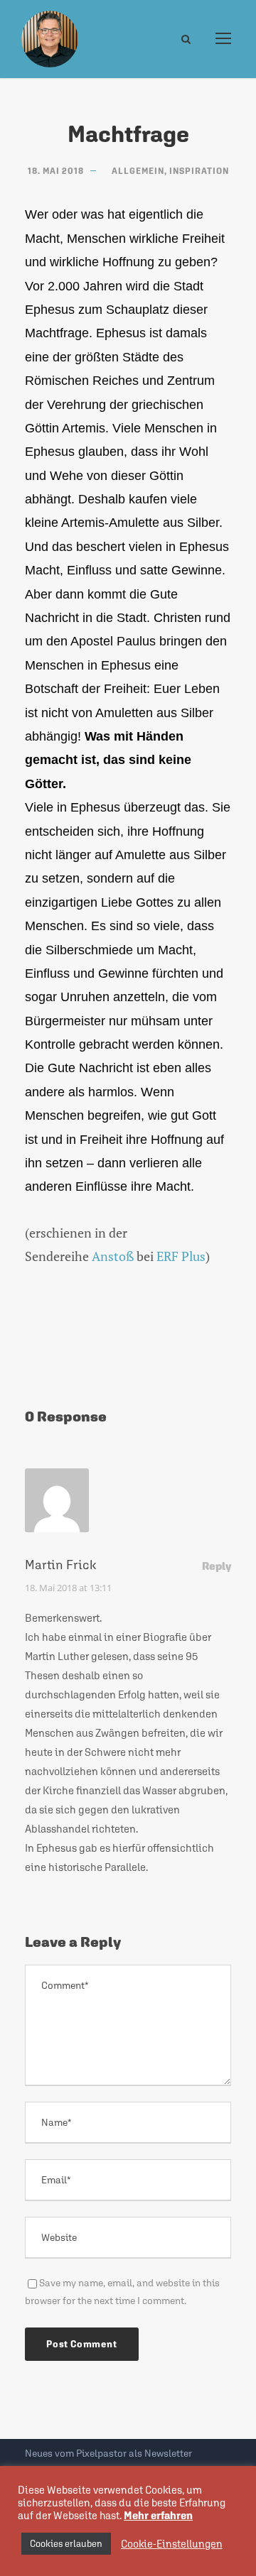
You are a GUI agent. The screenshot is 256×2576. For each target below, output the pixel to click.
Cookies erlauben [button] (66, 2544)
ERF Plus (181, 1256)
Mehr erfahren (158, 2515)
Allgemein (138, 171)
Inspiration (199, 171)
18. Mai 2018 (56, 171)
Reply (217, 1566)
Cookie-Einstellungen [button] (172, 2544)
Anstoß (113, 1256)
